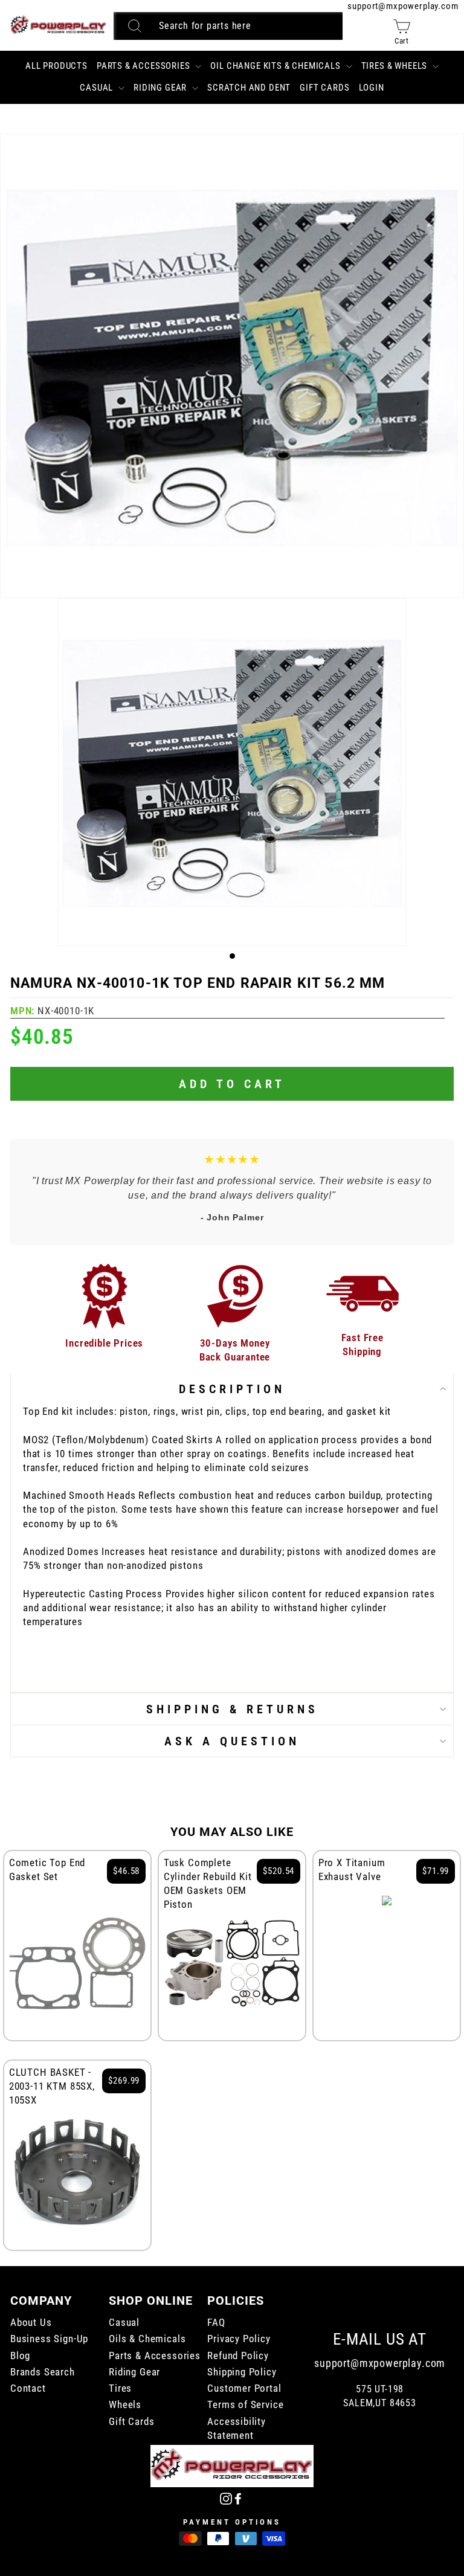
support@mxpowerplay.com (403, 6)
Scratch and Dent (249, 88)
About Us (31, 2323)
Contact (28, 2388)
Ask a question (232, 1741)
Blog (20, 2356)
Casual (98, 88)
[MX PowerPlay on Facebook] (238, 2498)
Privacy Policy (239, 2339)
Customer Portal (244, 2388)
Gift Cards (324, 88)
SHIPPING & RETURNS (232, 1709)
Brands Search (43, 2372)
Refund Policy (238, 2356)
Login (372, 88)
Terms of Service (245, 2405)
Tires (120, 2388)
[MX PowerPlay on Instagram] (226, 2498)
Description (232, 1389)
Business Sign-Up (49, 2339)
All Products (56, 66)
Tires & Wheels (395, 66)
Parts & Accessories (145, 66)
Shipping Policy (242, 2372)
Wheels (125, 2405)
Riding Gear (161, 88)
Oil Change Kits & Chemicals (276, 66)
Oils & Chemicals (147, 2339)
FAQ (216, 2323)
